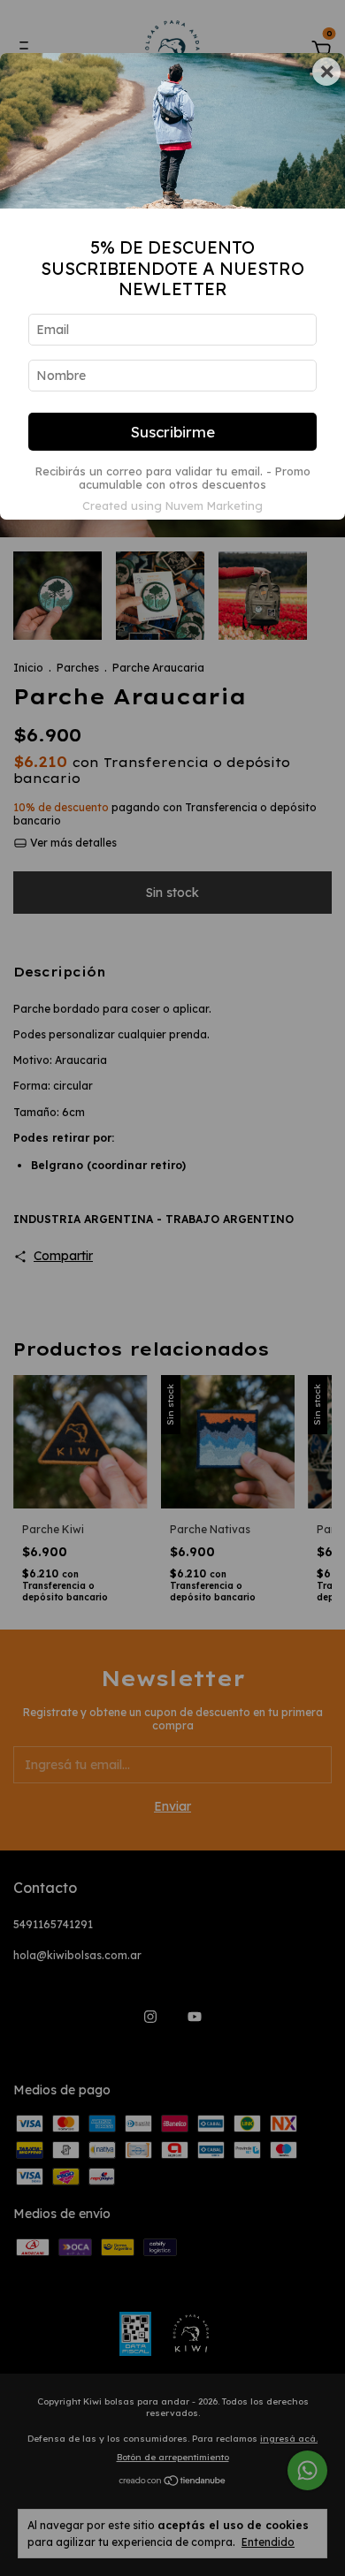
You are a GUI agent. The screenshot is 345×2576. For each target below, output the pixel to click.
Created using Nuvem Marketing (172, 505)
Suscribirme (173, 432)
